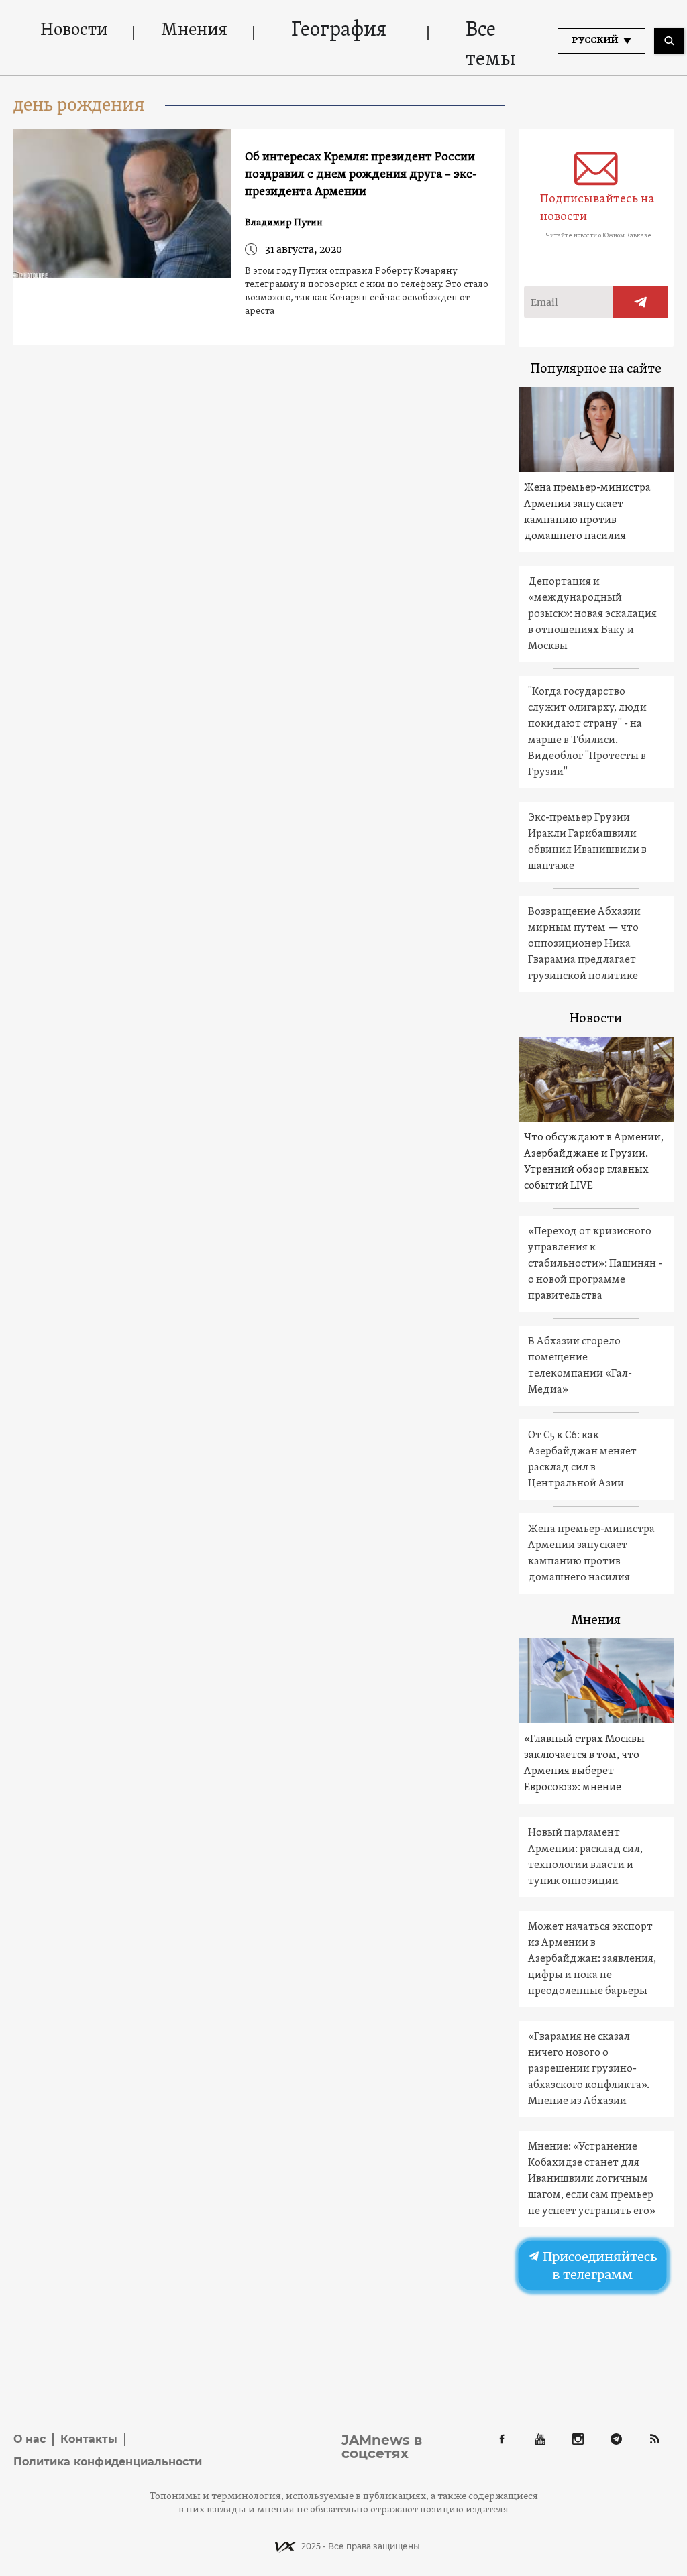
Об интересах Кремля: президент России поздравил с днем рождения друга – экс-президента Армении (361, 175)
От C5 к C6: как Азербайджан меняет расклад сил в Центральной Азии (582, 1460)
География (339, 31)
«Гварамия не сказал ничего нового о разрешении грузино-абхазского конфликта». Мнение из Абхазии (589, 2069)
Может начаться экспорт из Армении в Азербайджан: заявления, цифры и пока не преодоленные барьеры (592, 1959)
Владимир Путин (284, 223)
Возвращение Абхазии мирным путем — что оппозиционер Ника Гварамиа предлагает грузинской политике (584, 944)
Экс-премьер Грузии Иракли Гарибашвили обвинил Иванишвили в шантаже (587, 842)
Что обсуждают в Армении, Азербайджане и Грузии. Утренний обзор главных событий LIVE (594, 1162)
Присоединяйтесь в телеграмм (598, 2266)
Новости (74, 31)
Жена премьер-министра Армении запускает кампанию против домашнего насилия (587, 512)
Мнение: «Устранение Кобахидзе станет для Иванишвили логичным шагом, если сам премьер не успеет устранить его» (592, 2179)
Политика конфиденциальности (108, 2462)
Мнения (194, 31)
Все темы (491, 45)
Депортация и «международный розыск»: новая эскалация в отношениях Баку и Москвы (592, 614)
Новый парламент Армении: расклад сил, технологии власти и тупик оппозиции (585, 1857)
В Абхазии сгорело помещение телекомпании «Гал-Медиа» (580, 1366)
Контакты (89, 2439)
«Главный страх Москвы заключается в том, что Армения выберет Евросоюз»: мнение (584, 1763)
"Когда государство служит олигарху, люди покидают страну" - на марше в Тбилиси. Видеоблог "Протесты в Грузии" (587, 732)
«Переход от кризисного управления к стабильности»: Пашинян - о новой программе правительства (595, 1264)
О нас (30, 2439)
